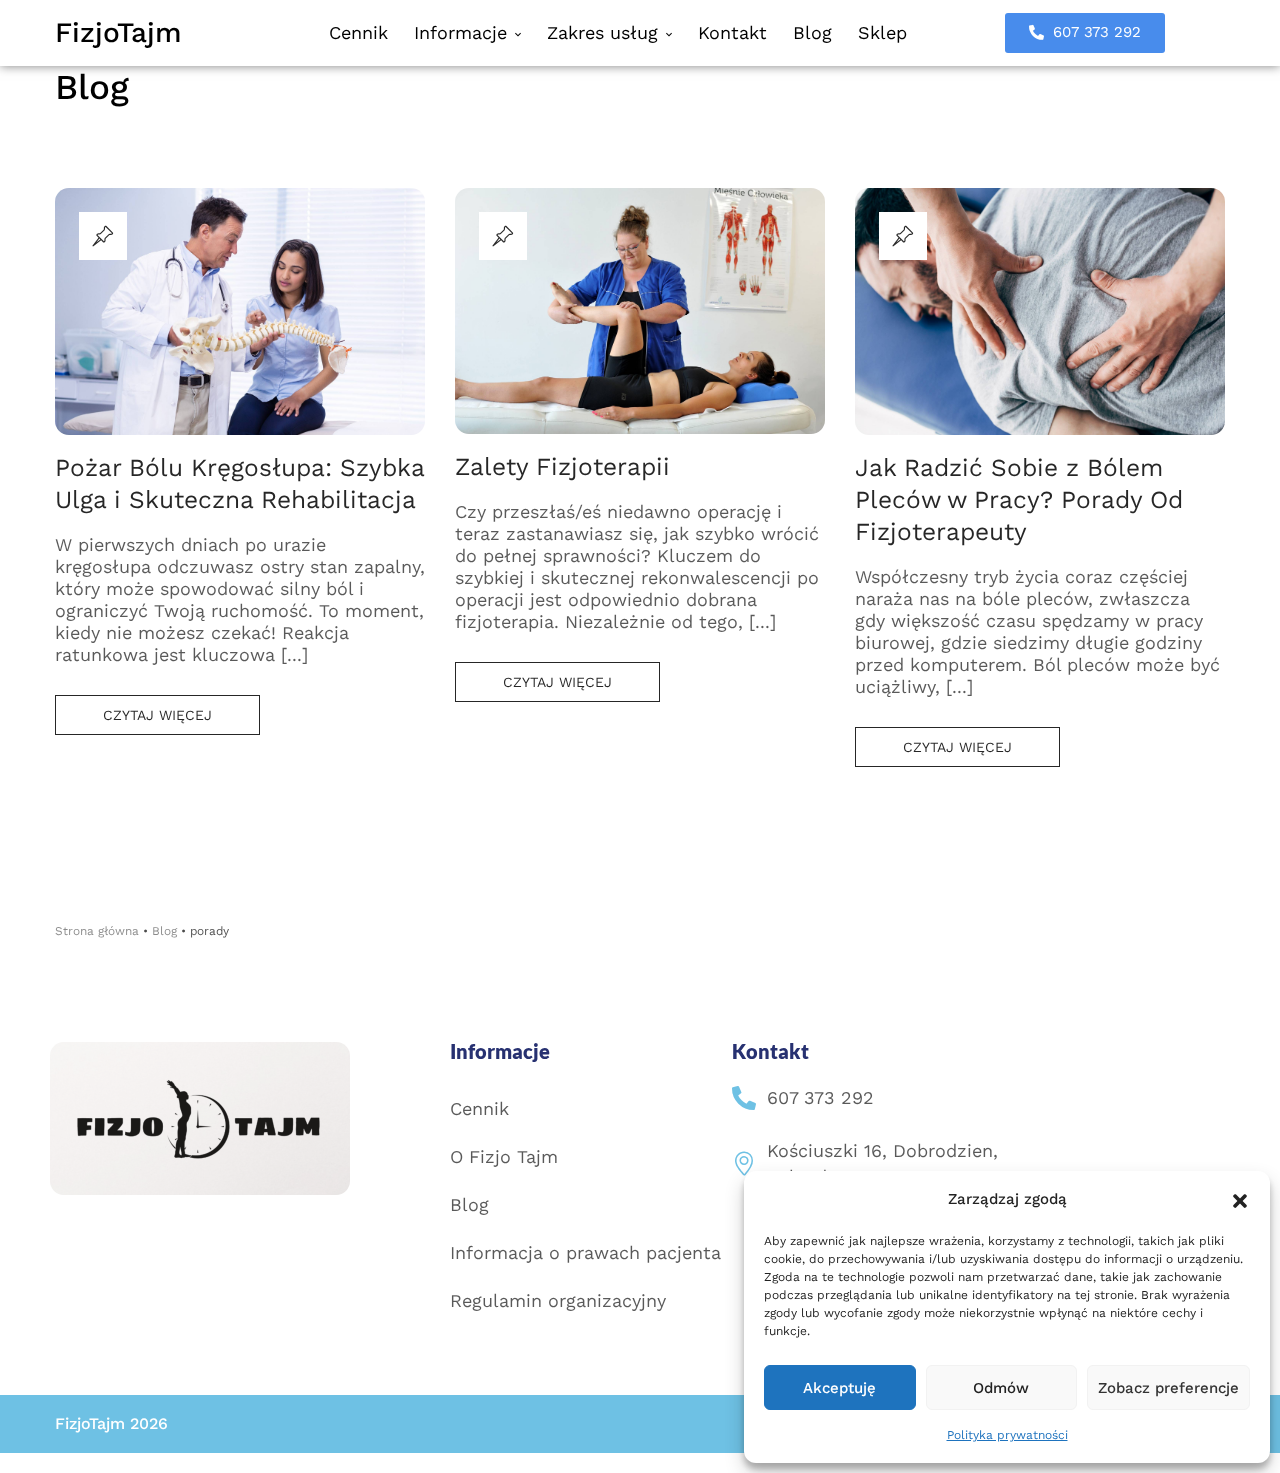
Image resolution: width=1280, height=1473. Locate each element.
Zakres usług (605, 32)
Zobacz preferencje (1168, 1388)
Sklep (882, 32)
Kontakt (732, 32)
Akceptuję (839, 1388)
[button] (1240, 1199)
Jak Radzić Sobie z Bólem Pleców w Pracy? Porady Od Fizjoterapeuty (1019, 499)
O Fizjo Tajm (504, 1156)
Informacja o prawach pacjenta (585, 1252)
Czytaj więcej (157, 715)
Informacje (463, 32)
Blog (812, 32)
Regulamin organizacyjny (558, 1300)
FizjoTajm (118, 32)
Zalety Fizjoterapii (562, 466)
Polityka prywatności (1007, 1435)
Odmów (1001, 1388)
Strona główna (97, 931)
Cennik (358, 32)
